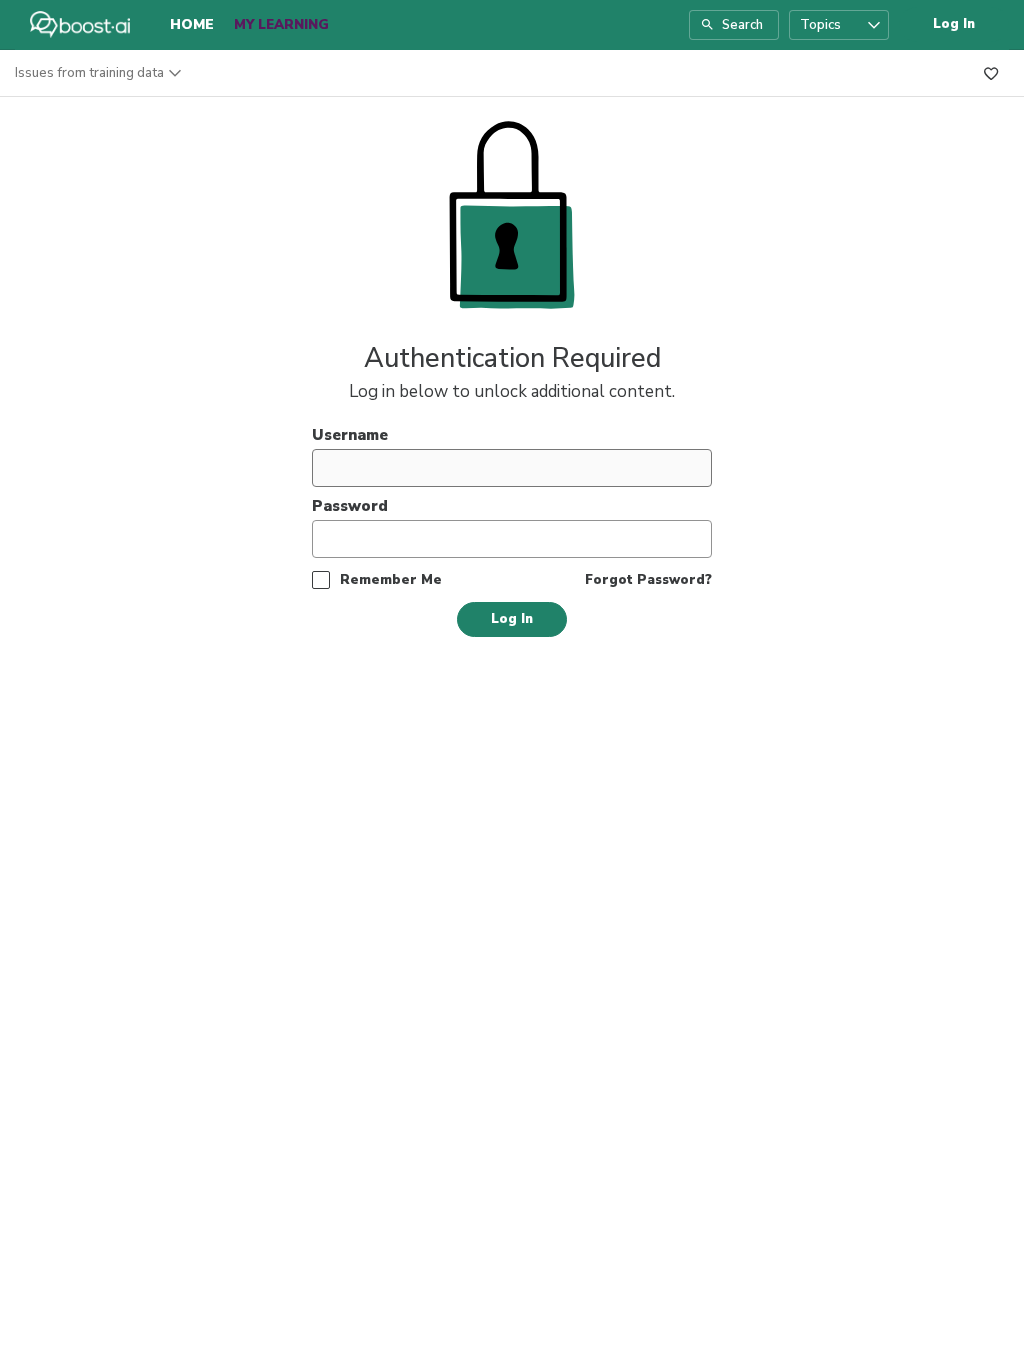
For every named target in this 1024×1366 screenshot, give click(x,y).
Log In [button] (954, 24)
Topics (820, 25)
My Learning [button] (281, 25)
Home (192, 24)
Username (350, 435)
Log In (512, 619)
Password (350, 506)
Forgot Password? (648, 580)
